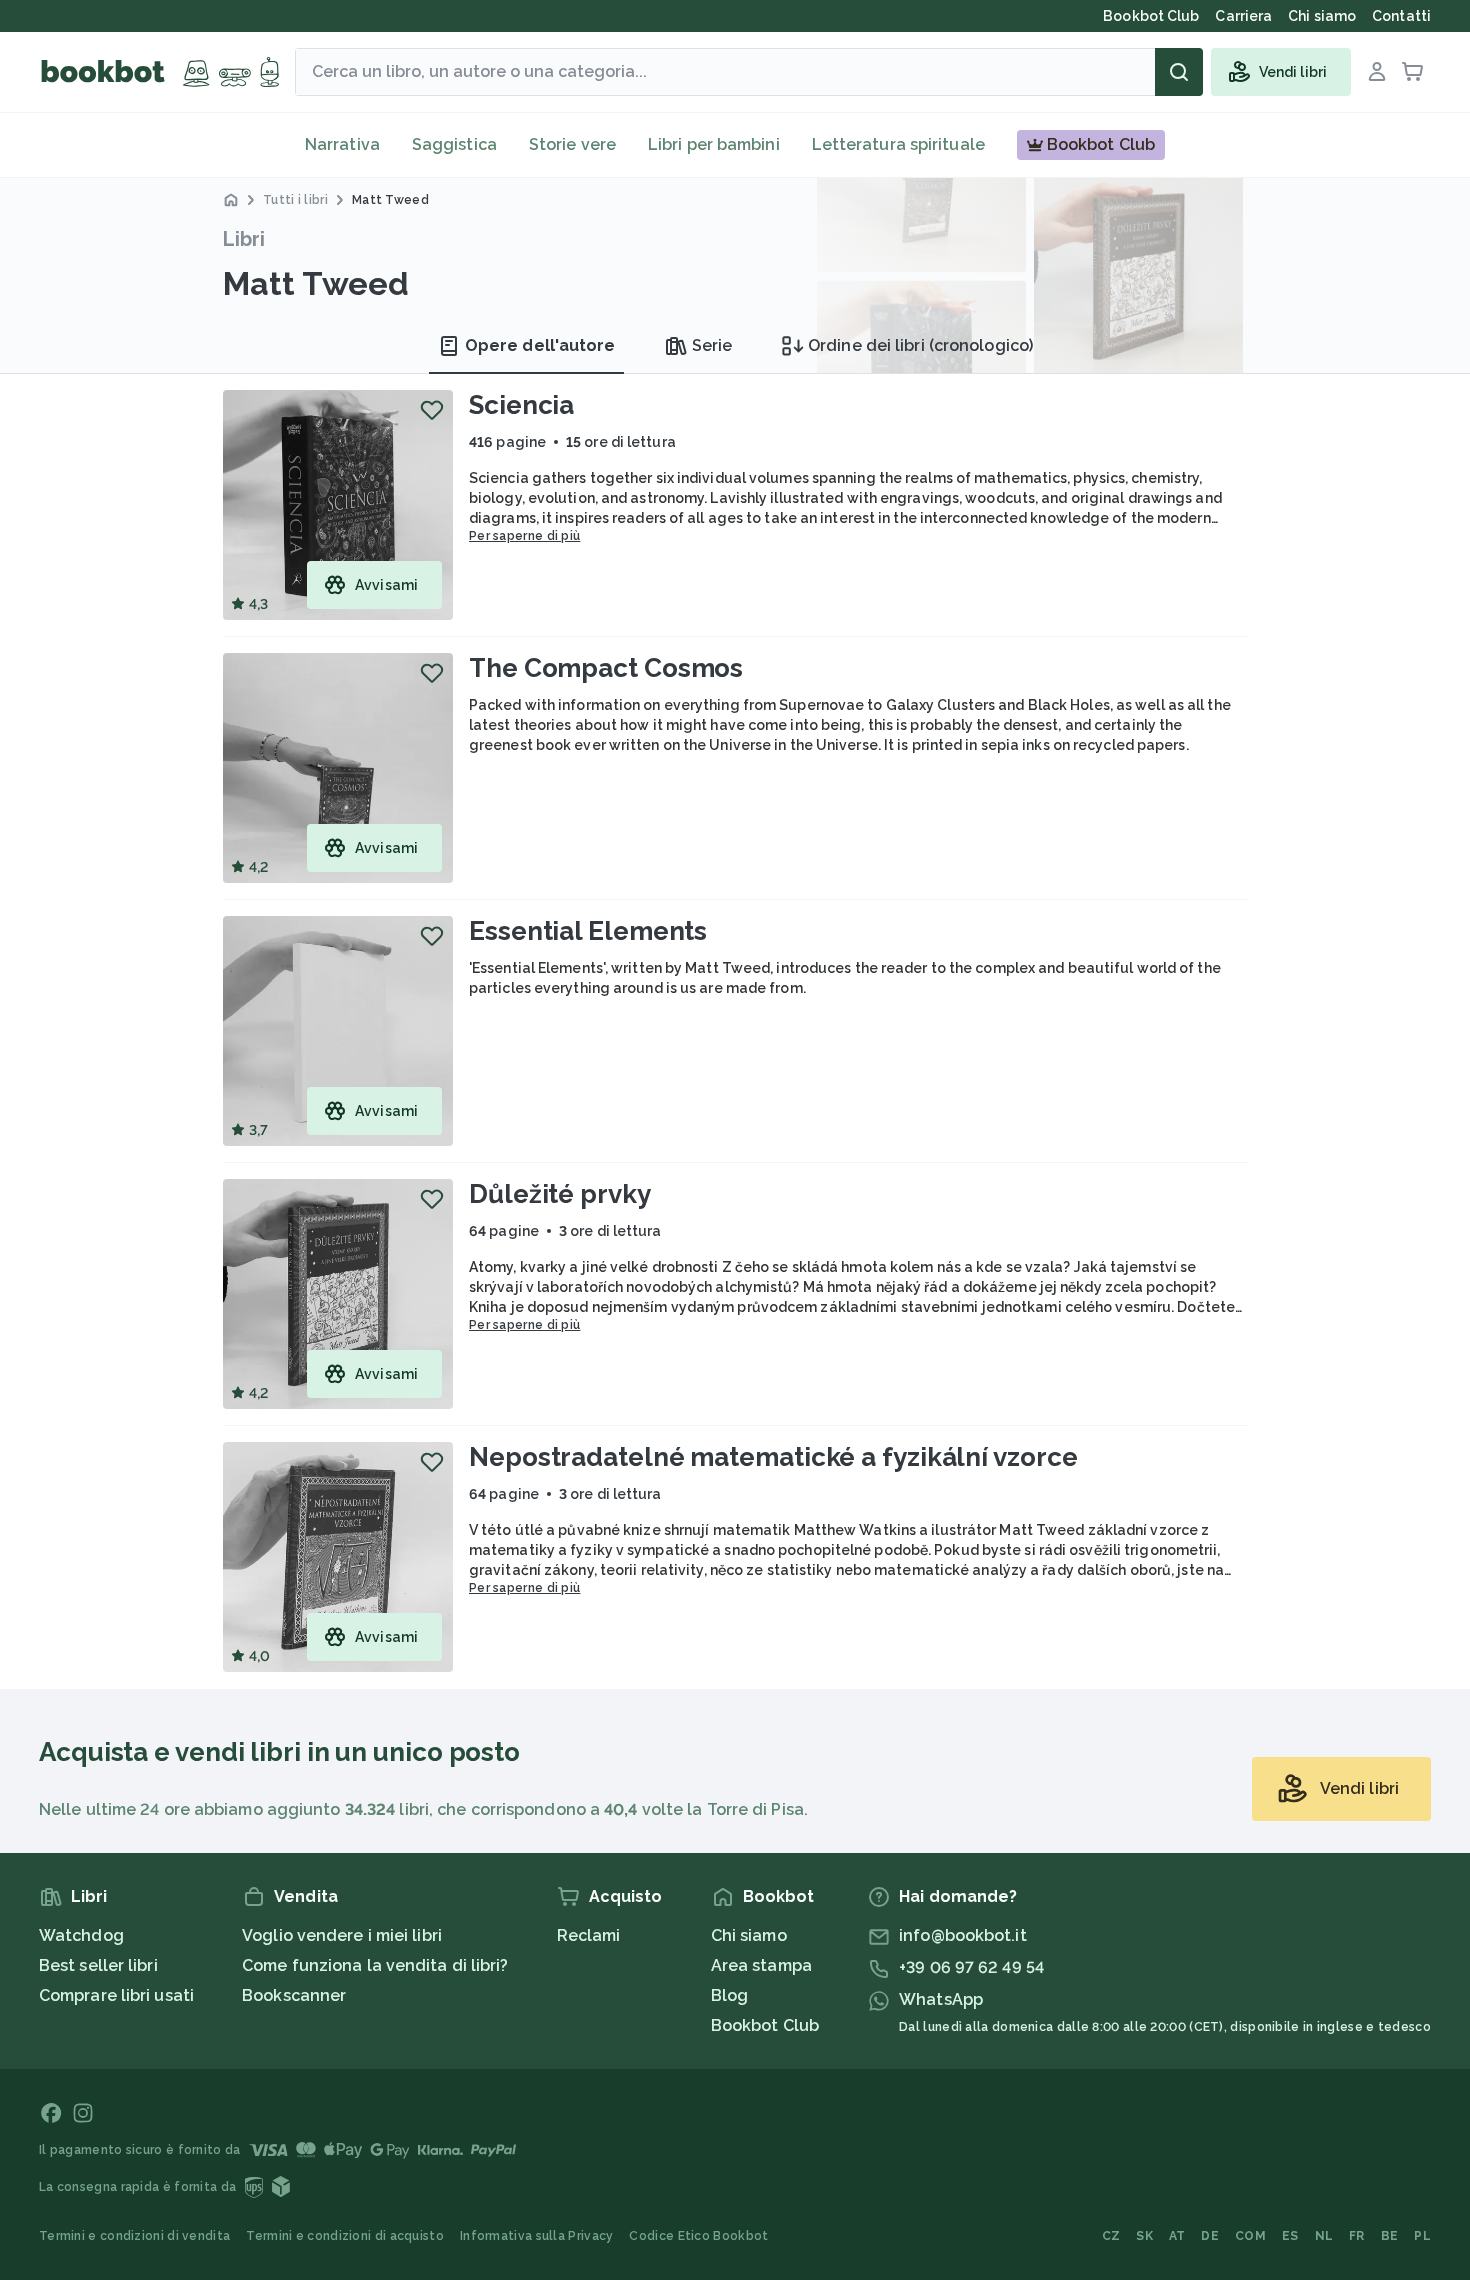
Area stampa (761, 1965)
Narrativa (342, 144)
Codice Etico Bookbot (698, 2236)
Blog (729, 1995)
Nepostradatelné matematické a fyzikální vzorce (773, 1457)
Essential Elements (588, 931)
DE (1210, 2236)
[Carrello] (1413, 72)
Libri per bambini (714, 144)
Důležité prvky (560, 1194)
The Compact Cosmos (606, 668)
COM (1250, 2236)
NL (1324, 2236)
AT (1177, 2236)
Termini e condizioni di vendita (134, 2236)
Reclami (589, 1935)
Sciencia (521, 405)
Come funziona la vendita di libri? (375, 1965)
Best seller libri (98, 1965)
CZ (1111, 2236)
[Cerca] (1179, 72)
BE (1390, 2236)
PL (1422, 2236)
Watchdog (81, 1935)
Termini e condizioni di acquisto (345, 2236)
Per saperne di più (524, 536)
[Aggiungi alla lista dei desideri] (432, 410)
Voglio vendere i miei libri (342, 1935)
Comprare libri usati (116, 1995)
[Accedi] (1377, 72)
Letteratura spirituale (898, 144)
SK (1144, 2236)
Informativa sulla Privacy (537, 2236)
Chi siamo (749, 1935)
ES (1290, 2236)
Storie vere (572, 144)
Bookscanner (294, 1995)
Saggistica (454, 144)
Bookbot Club (765, 2025)
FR (1357, 2236)
